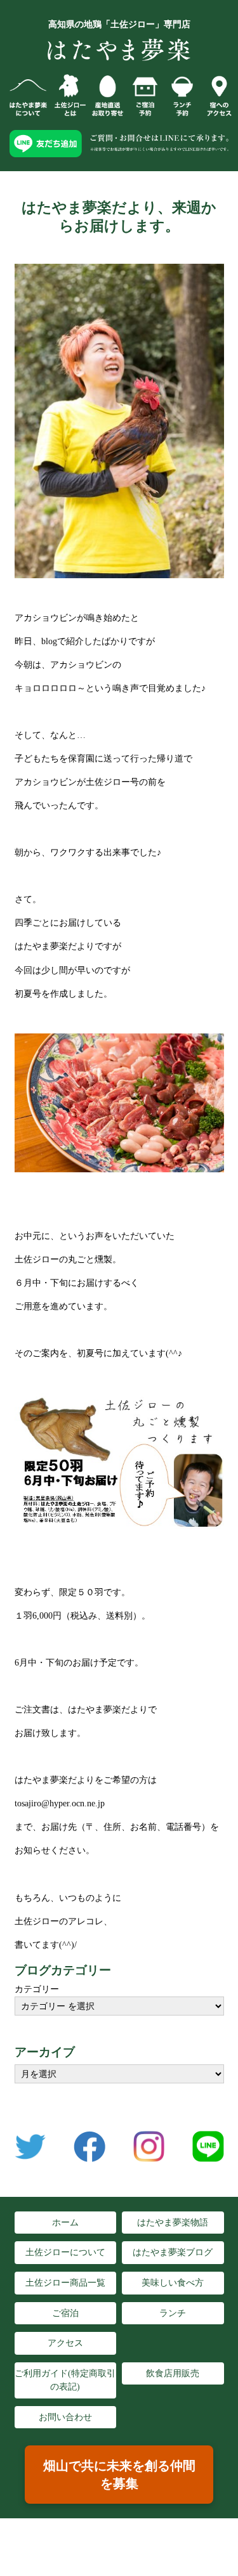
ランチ (173, 2313)
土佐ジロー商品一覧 (65, 2283)
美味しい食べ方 (173, 2283)
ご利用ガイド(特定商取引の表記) (65, 2380)
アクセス (65, 2343)
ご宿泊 (65, 2313)
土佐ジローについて (65, 2252)
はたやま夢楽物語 (173, 2223)
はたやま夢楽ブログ (173, 2252)
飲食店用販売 (173, 2373)
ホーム (65, 2223)
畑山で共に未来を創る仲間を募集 (119, 2475)
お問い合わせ (65, 2417)
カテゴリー (37, 1989)
